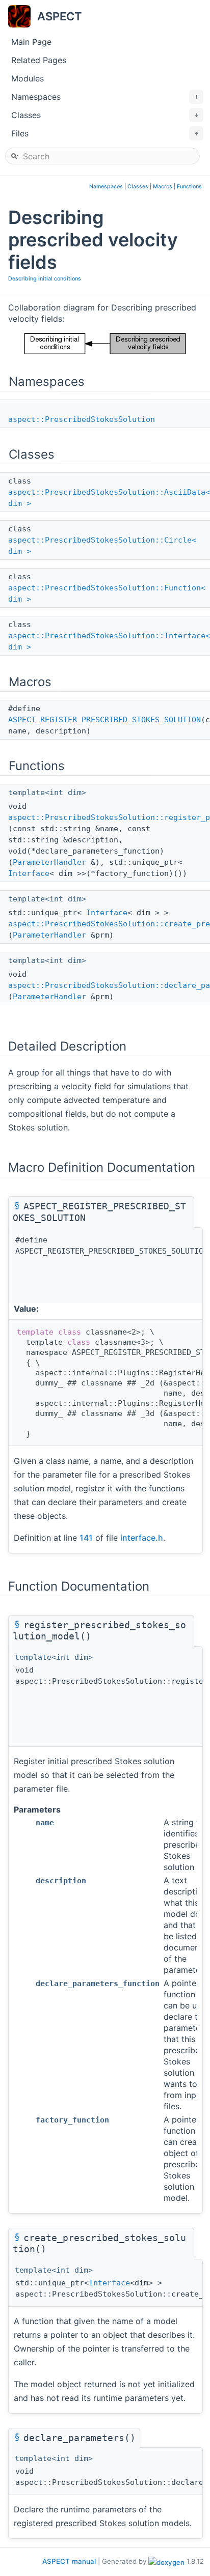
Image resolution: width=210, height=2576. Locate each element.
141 (86, 1538)
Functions (189, 187)
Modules (28, 78)
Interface (29, 873)
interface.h (142, 1538)
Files (105, 133)
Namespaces (105, 97)
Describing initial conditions (45, 279)
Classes (105, 115)
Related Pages (39, 60)
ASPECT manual (69, 2561)
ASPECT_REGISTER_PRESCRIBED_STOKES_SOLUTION (104, 720)
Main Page (31, 42)
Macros (163, 187)
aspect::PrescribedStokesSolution (82, 419)
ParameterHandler (49, 862)
